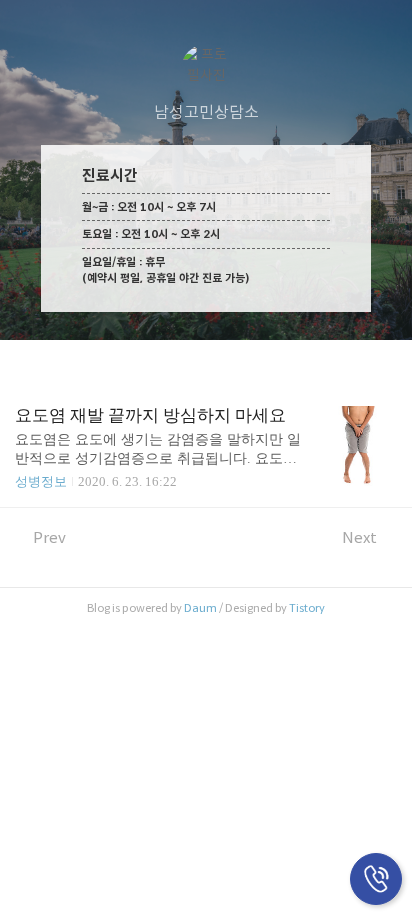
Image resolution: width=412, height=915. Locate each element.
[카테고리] (24, 22)
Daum (200, 608)
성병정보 (41, 481)
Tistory (307, 608)
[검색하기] (387, 22)
